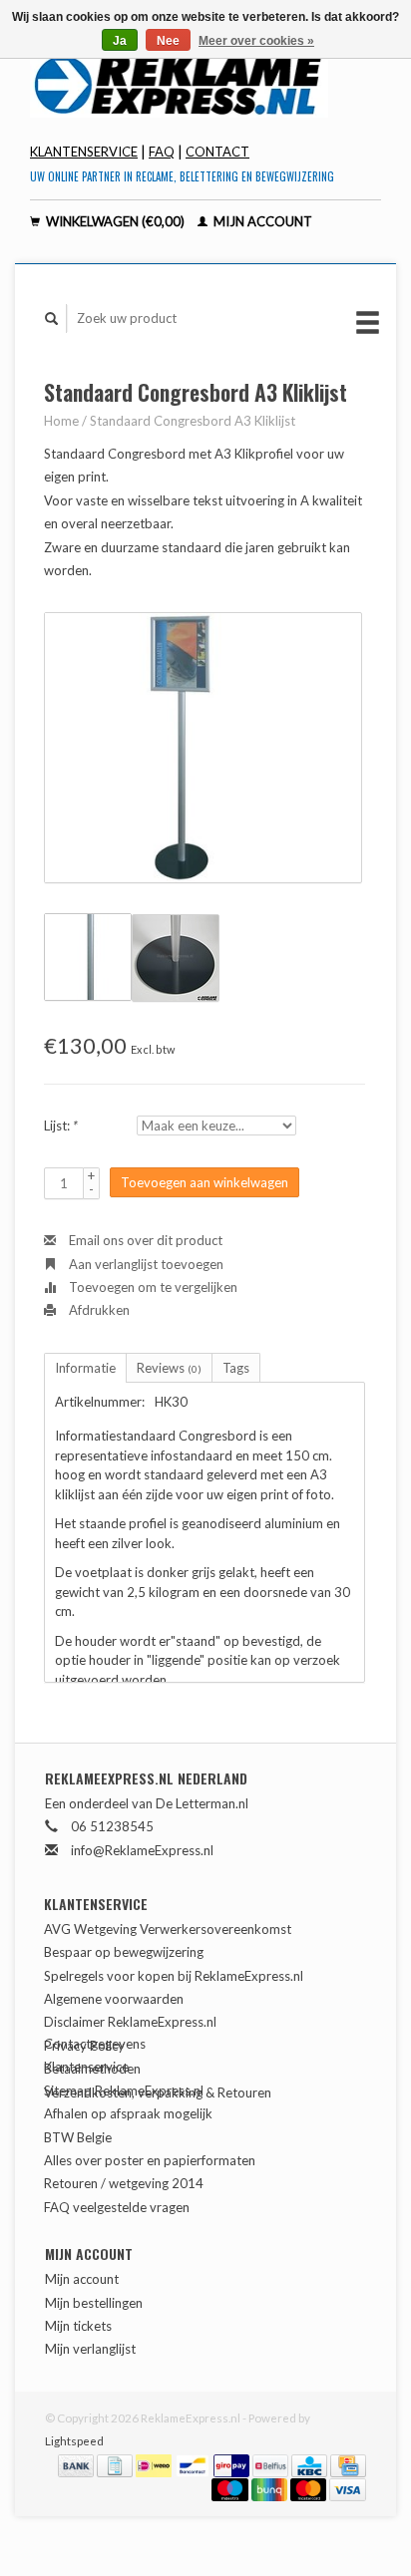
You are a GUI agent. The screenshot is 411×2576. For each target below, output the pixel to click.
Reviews (169, 1368)
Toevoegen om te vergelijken (152, 1287)
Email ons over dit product (144, 1240)
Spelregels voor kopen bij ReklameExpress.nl (174, 1976)
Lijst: (61, 1126)
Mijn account (261, 221)
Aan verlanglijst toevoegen (145, 1264)
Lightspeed (74, 2440)
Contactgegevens (95, 2044)
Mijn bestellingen (94, 2303)
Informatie (85, 1368)
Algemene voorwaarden (114, 1999)
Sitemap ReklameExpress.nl (124, 2091)
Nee (168, 41)
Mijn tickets (78, 2326)
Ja (120, 41)
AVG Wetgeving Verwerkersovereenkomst (168, 1929)
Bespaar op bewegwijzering (124, 1952)
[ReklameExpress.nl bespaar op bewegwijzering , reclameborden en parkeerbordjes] (205, 84)
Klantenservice (84, 152)
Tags (236, 1368)
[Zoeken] (52, 319)
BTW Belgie (78, 2137)
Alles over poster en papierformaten (150, 2160)
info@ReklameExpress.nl (142, 1850)
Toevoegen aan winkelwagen (205, 1182)
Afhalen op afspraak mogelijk (128, 2113)
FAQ (162, 152)
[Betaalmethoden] (78, 2464)
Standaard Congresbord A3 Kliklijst (193, 421)
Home (61, 421)
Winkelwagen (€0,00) (115, 221)
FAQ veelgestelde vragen (117, 2207)
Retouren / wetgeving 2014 (124, 2183)
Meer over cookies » (256, 41)
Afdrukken (98, 1310)
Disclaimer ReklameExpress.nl (130, 2022)
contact (217, 152)
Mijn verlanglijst (90, 2349)
